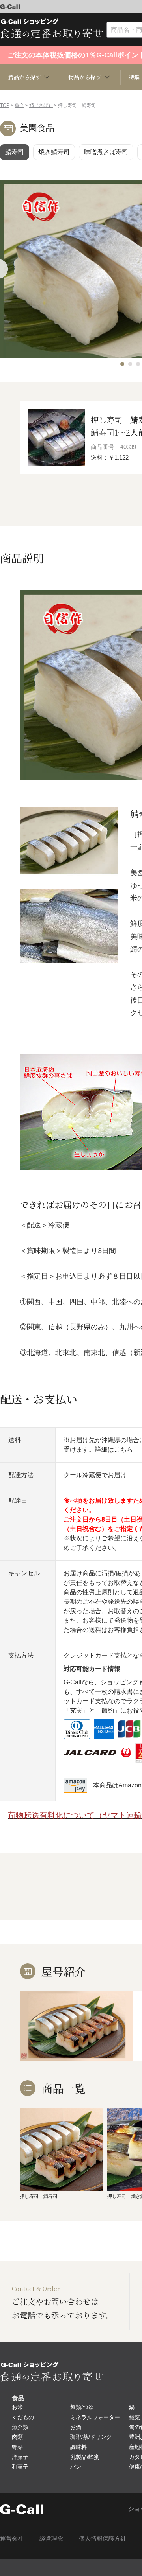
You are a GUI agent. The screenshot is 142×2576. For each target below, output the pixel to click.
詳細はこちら (114, 1449)
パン (76, 2467)
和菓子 (20, 2467)
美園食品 (37, 128)
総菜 (135, 2417)
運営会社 (12, 2538)
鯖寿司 (15, 152)
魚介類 (20, 2427)
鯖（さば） (41, 105)
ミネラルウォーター (95, 2417)
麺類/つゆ (82, 2407)
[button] (122, 364)
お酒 (76, 2427)
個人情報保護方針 (103, 2538)
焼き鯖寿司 (54, 152)
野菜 (17, 2447)
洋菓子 (20, 2457)
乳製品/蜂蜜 (85, 2457)
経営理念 (51, 2538)
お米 (17, 2407)
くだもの (23, 2417)
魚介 (19, 105)
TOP (5, 105)
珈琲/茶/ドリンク (91, 2437)
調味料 (78, 2447)
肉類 (17, 2437)
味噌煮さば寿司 (106, 152)
